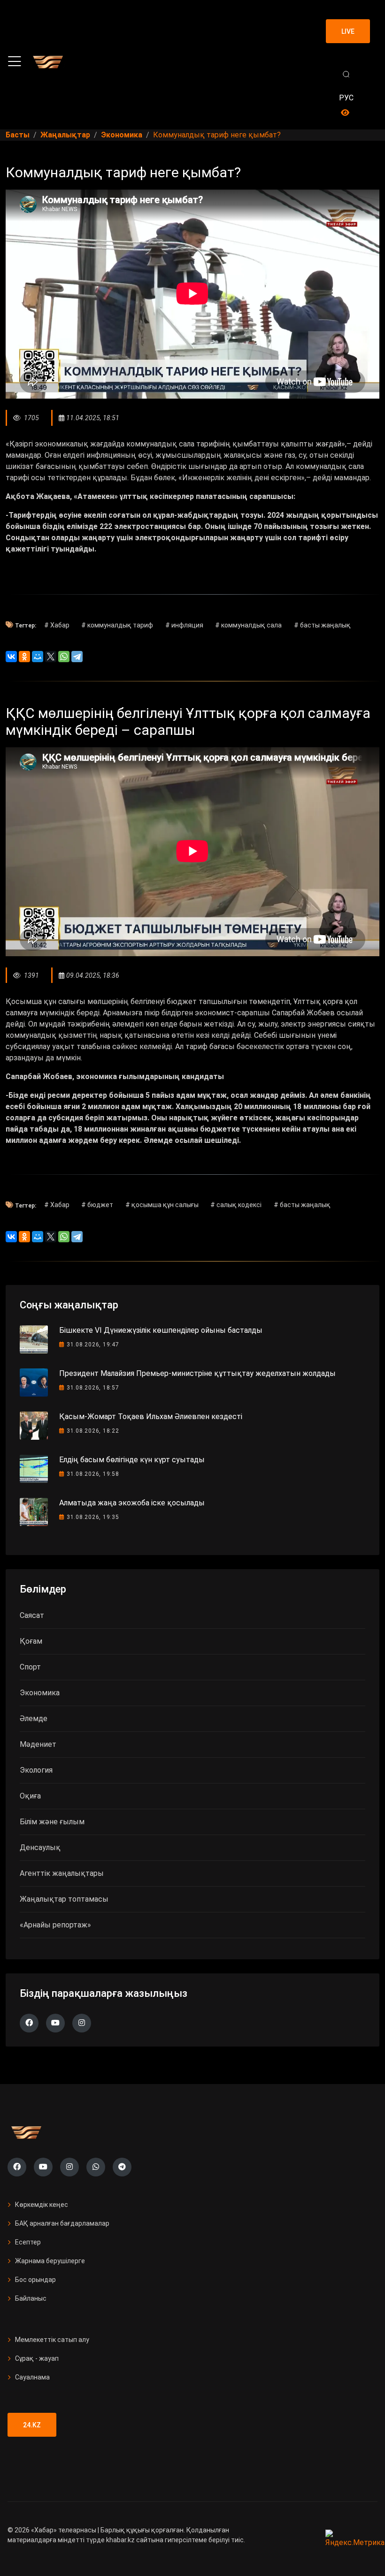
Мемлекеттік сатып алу (52, 2340)
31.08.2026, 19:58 (93, 1474)
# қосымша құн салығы (162, 1205)
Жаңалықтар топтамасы (64, 1899)
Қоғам (31, 1641)
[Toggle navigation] (15, 61)
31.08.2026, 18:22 (93, 1431)
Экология (36, 1770)
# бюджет (97, 1205)
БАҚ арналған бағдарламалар (62, 2223)
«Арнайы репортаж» (55, 1925)
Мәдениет (38, 1744)
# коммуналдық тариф (117, 625)
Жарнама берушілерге (50, 2261)
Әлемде (34, 1719)
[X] (51, 657)
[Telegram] (77, 657)
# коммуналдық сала (248, 625)
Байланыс (31, 2298)
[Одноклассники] (24, 657)
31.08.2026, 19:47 (93, 1345)
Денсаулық (40, 1847)
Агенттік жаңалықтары (62, 1873)
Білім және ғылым (52, 1822)
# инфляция (184, 625)
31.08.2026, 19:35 (93, 1517)
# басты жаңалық (322, 625)
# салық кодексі (236, 1205)
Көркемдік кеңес (42, 2205)
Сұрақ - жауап (37, 2358)
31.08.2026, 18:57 (93, 1388)
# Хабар (57, 625)
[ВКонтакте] (11, 657)
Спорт (30, 1667)
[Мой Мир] (38, 657)
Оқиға (30, 1796)
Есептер (28, 2242)
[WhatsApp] (64, 657)
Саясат (32, 1615)
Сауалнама (32, 2377)
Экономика (40, 1693)
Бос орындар (35, 2280)
